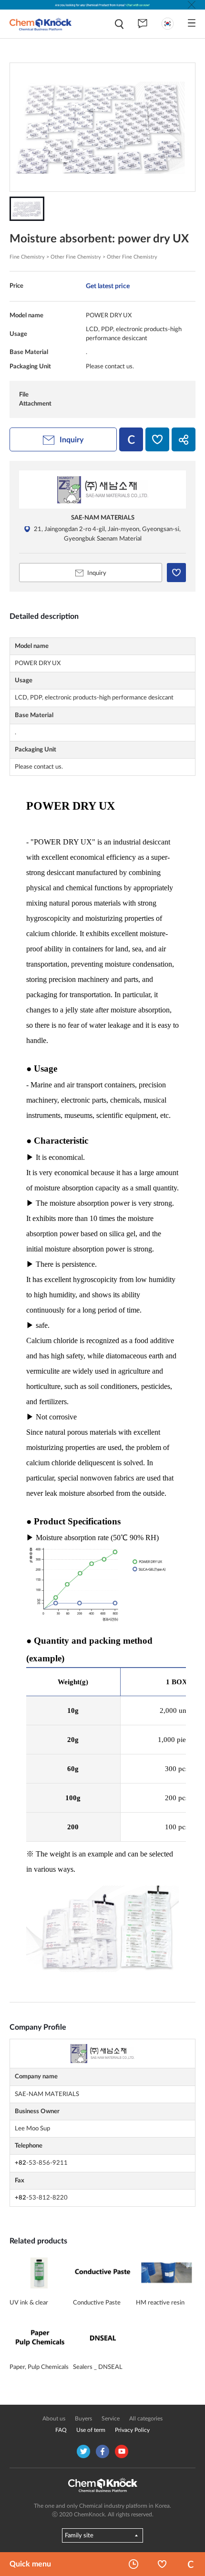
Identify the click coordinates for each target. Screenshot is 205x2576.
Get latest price (108, 286)
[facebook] (102, 2451)
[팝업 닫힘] (192, 5)
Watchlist (162, 2564)
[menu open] (192, 23)
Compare (191, 2564)
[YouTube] (122, 2451)
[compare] (131, 439)
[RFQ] (143, 24)
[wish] (157, 439)
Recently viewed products (133, 2564)
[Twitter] (83, 2451)
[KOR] (168, 24)
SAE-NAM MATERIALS (103, 518)
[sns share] (184, 439)
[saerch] (119, 24)
